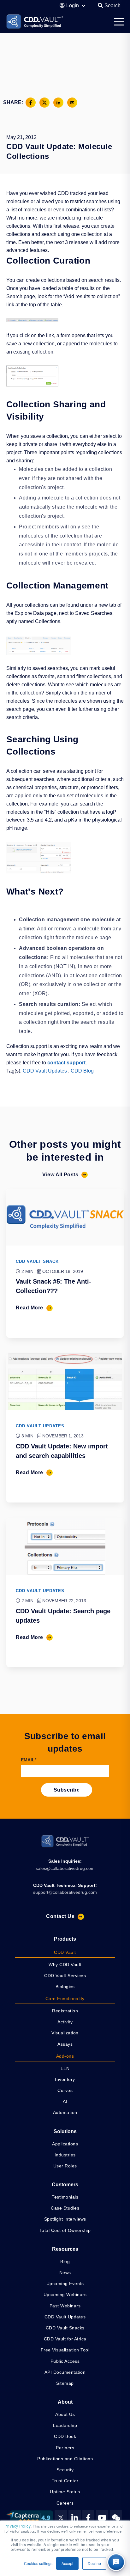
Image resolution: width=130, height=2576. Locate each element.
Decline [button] (94, 2563)
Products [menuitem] (65, 1939)
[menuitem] (65, 1953)
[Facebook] (89, 2518)
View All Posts (60, 1175)
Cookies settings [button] (38, 2563)
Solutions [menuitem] (65, 2131)
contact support (66, 1063)
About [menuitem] (65, 2402)
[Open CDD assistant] (116, 2562)
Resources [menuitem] (65, 2249)
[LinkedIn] (75, 2518)
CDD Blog (82, 1071)
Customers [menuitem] (65, 2185)
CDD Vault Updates (45, 1071)
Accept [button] (67, 2563)
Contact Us (60, 1916)
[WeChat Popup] (116, 2518)
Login (73, 6)
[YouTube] (102, 2518)
